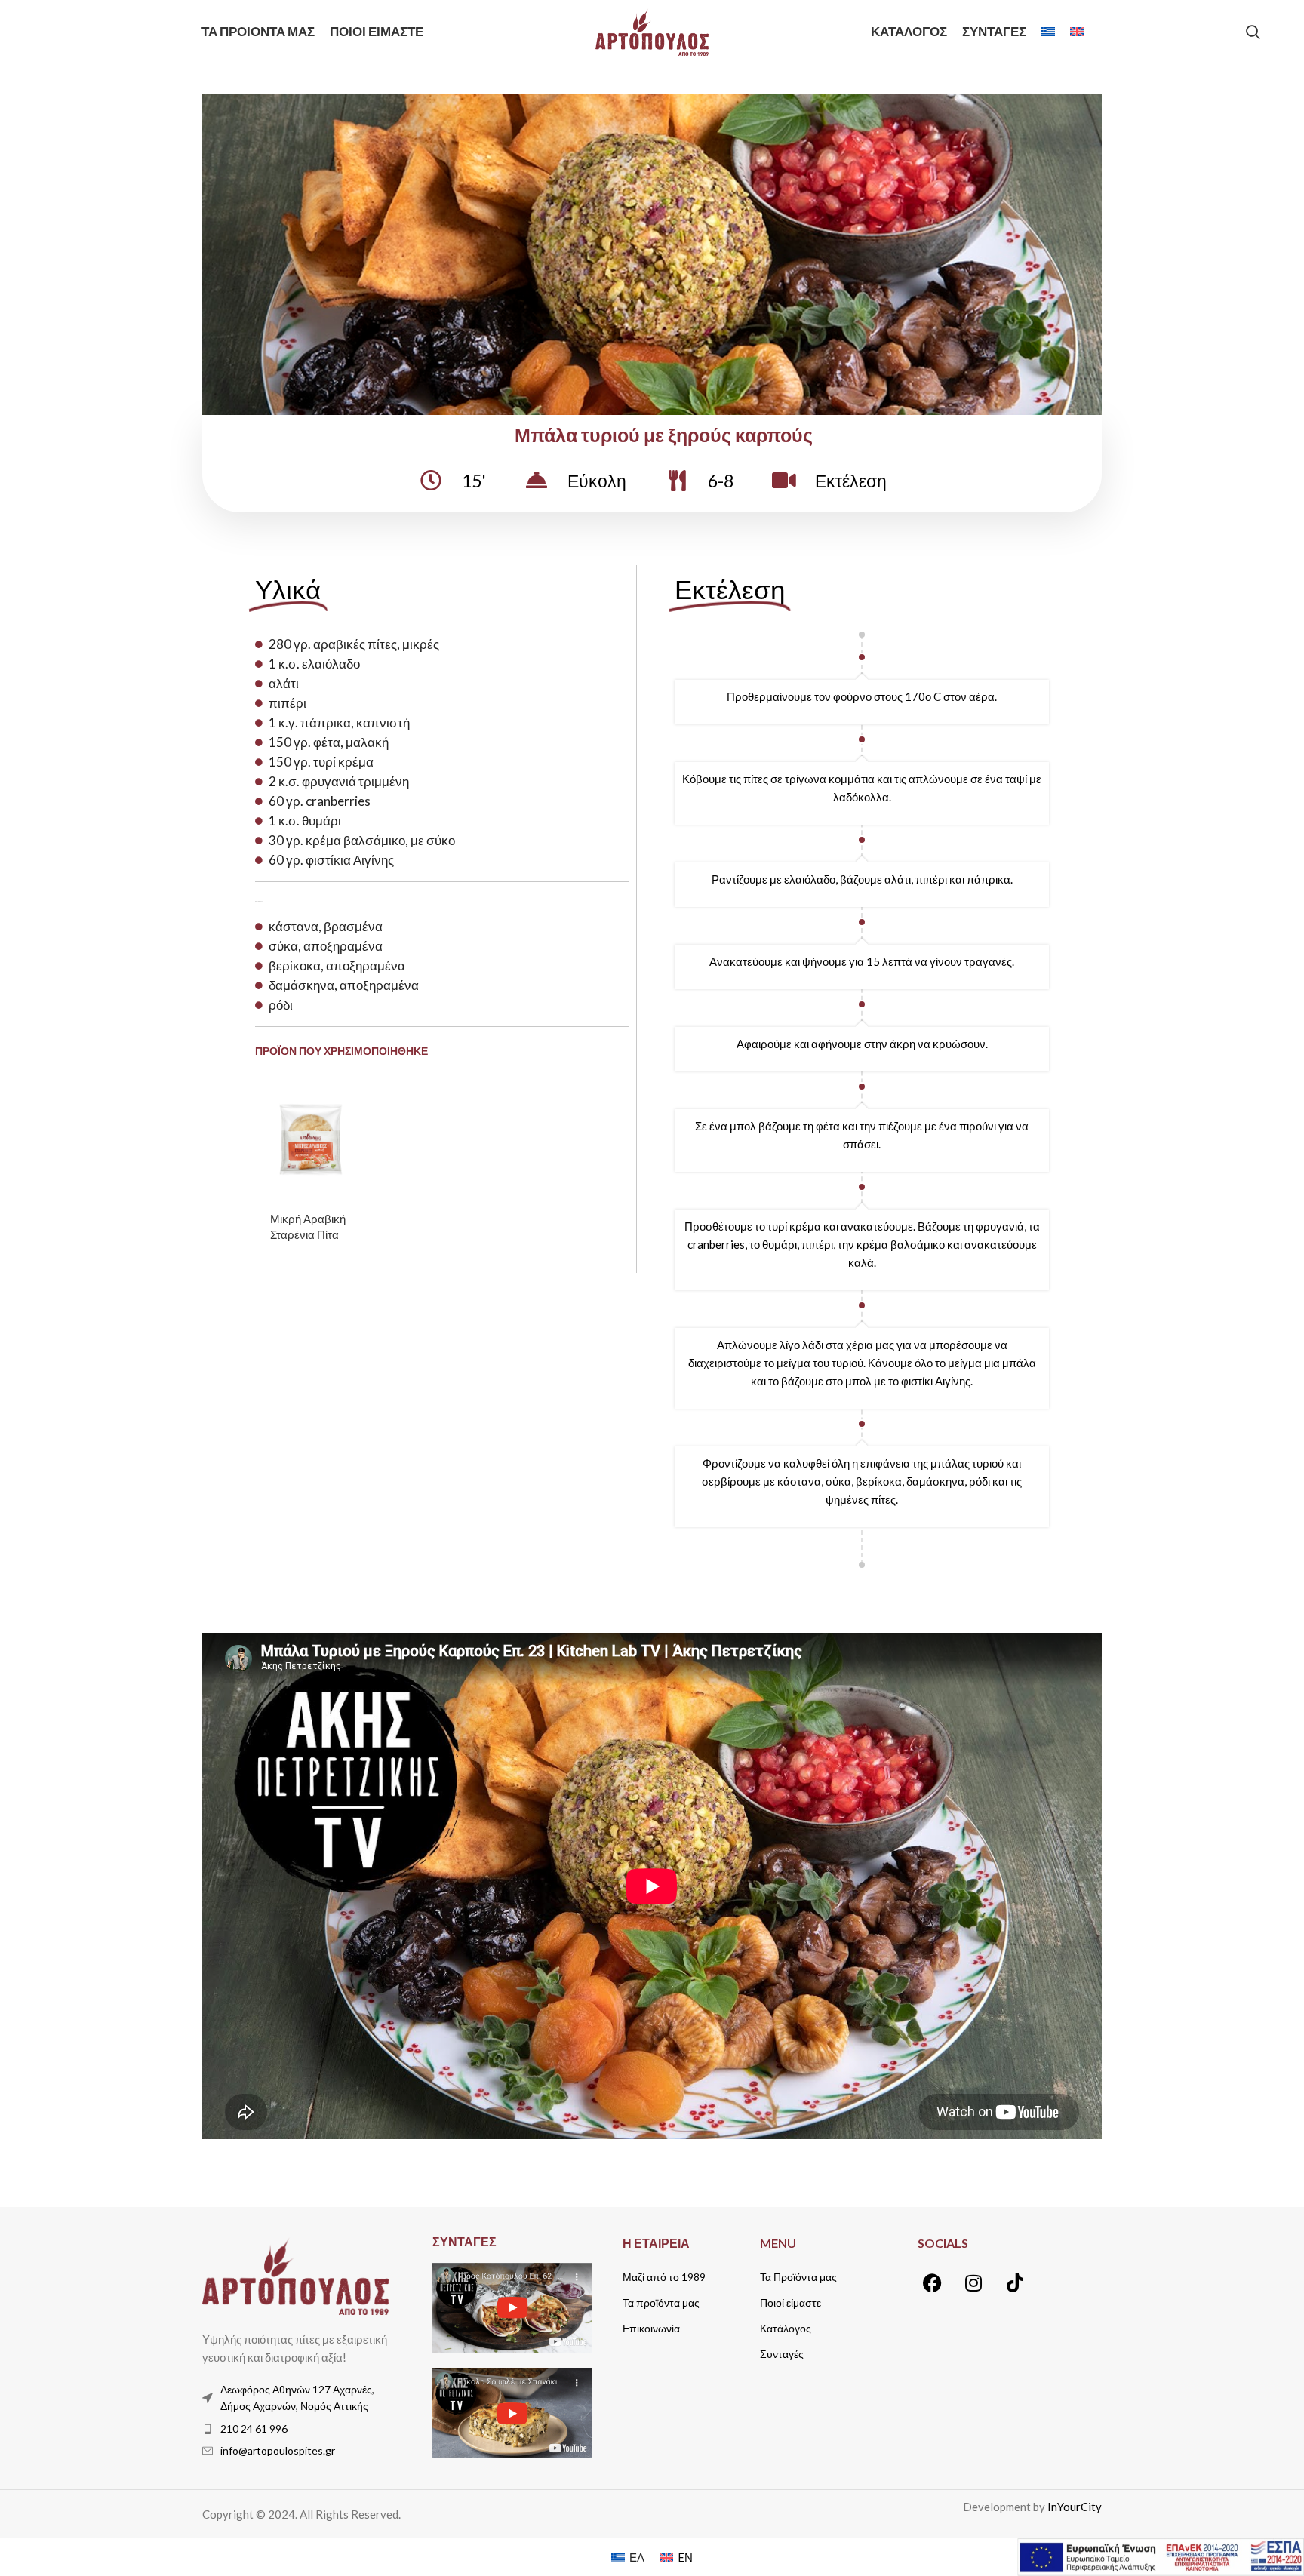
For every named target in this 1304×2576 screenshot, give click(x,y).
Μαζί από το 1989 (664, 2277)
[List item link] (295, 2429)
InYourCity (1075, 2507)
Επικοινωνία (651, 2328)
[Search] (1253, 32)
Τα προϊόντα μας (661, 2302)
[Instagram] (973, 2283)
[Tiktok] (1015, 2283)
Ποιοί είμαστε (790, 2302)
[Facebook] (932, 2283)
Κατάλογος (786, 2328)
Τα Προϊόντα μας (798, 2277)
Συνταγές (782, 2354)
